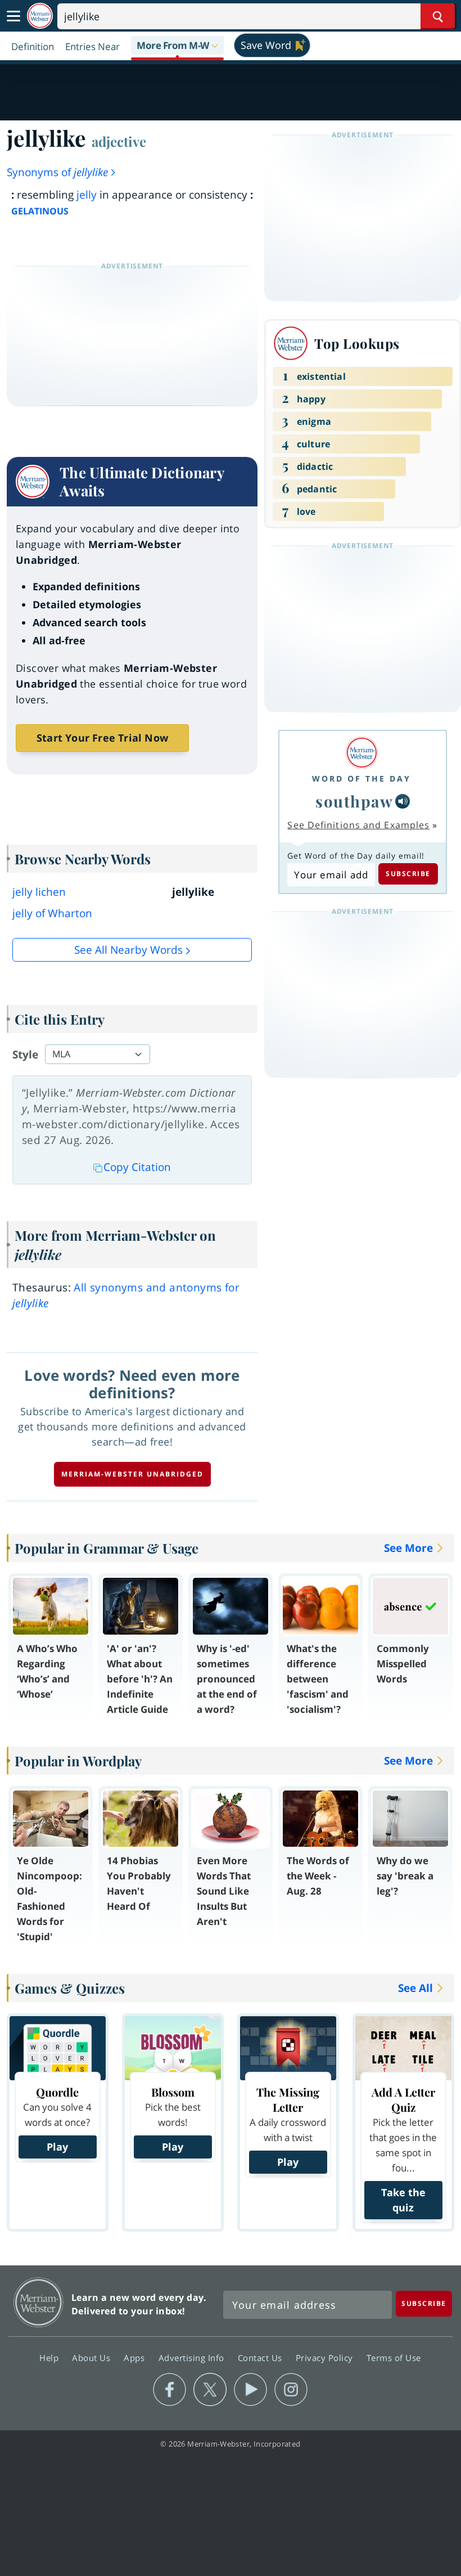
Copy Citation (137, 1167)
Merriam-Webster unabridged (132, 1474)
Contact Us (261, 2357)
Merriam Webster (39, 2302)
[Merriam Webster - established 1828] (40, 16)
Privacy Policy (326, 2357)
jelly (87, 195)
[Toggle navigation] (13, 16)
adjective (119, 141)
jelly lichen (39, 892)
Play (57, 2147)
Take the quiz (403, 2200)
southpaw (354, 801)
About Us (92, 2357)
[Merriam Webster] (361, 753)
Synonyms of (57, 172)
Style (25, 1054)
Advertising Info (193, 2357)
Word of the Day (361, 778)
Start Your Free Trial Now (102, 738)
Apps (135, 2357)
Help (50, 2357)
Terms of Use (394, 2357)
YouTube (250, 2390)
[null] (403, 801)
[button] (177, 46)
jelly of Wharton (52, 913)
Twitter (210, 2390)
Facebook (170, 2390)
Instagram (291, 2390)
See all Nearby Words (128, 950)
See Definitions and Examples (358, 825)
